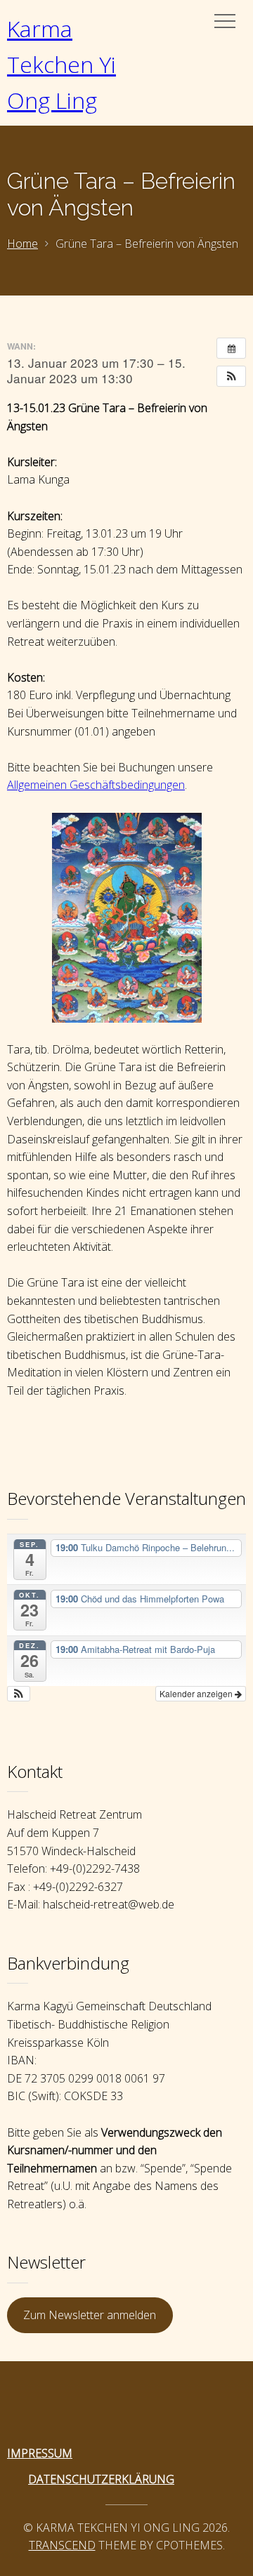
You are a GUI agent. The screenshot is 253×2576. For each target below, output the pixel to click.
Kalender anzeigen (197, 1693)
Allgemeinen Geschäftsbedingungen (96, 785)
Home (22, 244)
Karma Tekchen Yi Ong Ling (61, 64)
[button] (231, 376)
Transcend (62, 2545)
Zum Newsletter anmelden (90, 2315)
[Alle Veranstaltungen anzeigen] (231, 348)
